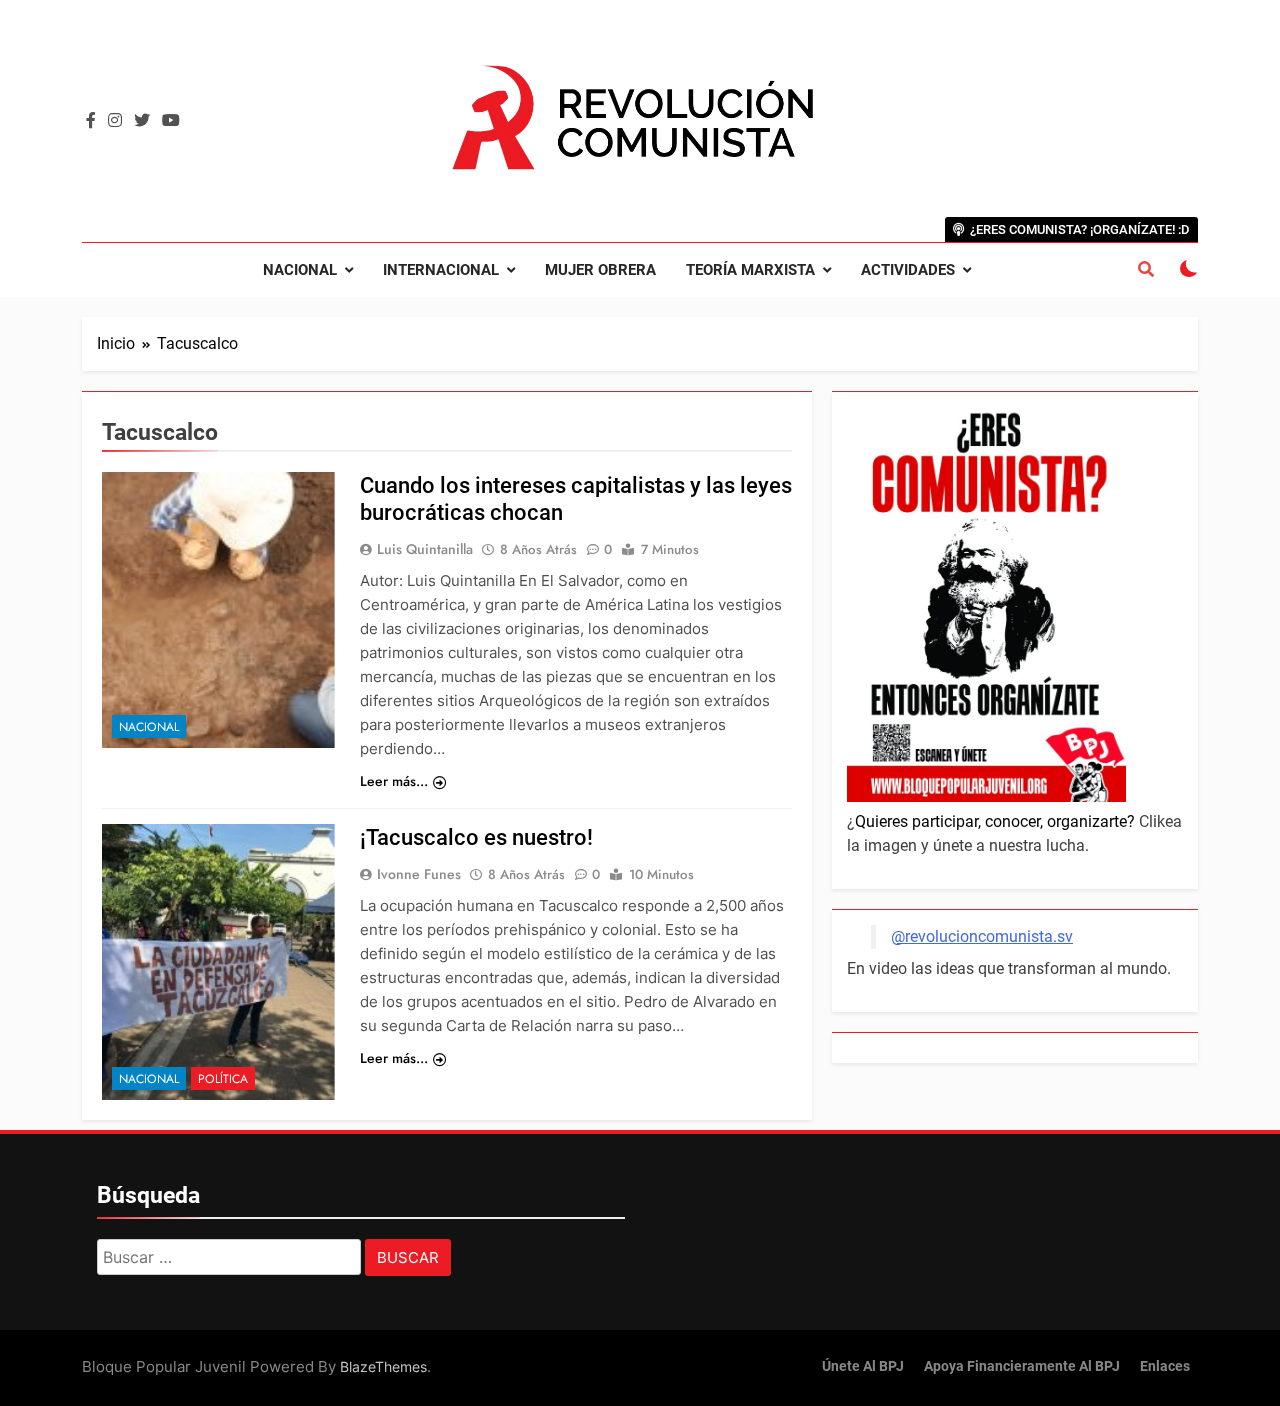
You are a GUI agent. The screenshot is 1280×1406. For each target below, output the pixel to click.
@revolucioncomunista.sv (982, 936)
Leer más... (394, 781)
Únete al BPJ (863, 1366)
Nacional (300, 270)
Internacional (441, 270)
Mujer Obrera (600, 270)
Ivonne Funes (419, 874)
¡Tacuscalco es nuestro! (476, 837)
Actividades (908, 270)
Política (223, 1079)
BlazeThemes (383, 1366)
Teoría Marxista (750, 270)
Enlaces (1165, 1366)
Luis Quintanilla (425, 549)
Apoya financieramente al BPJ (1022, 1366)
